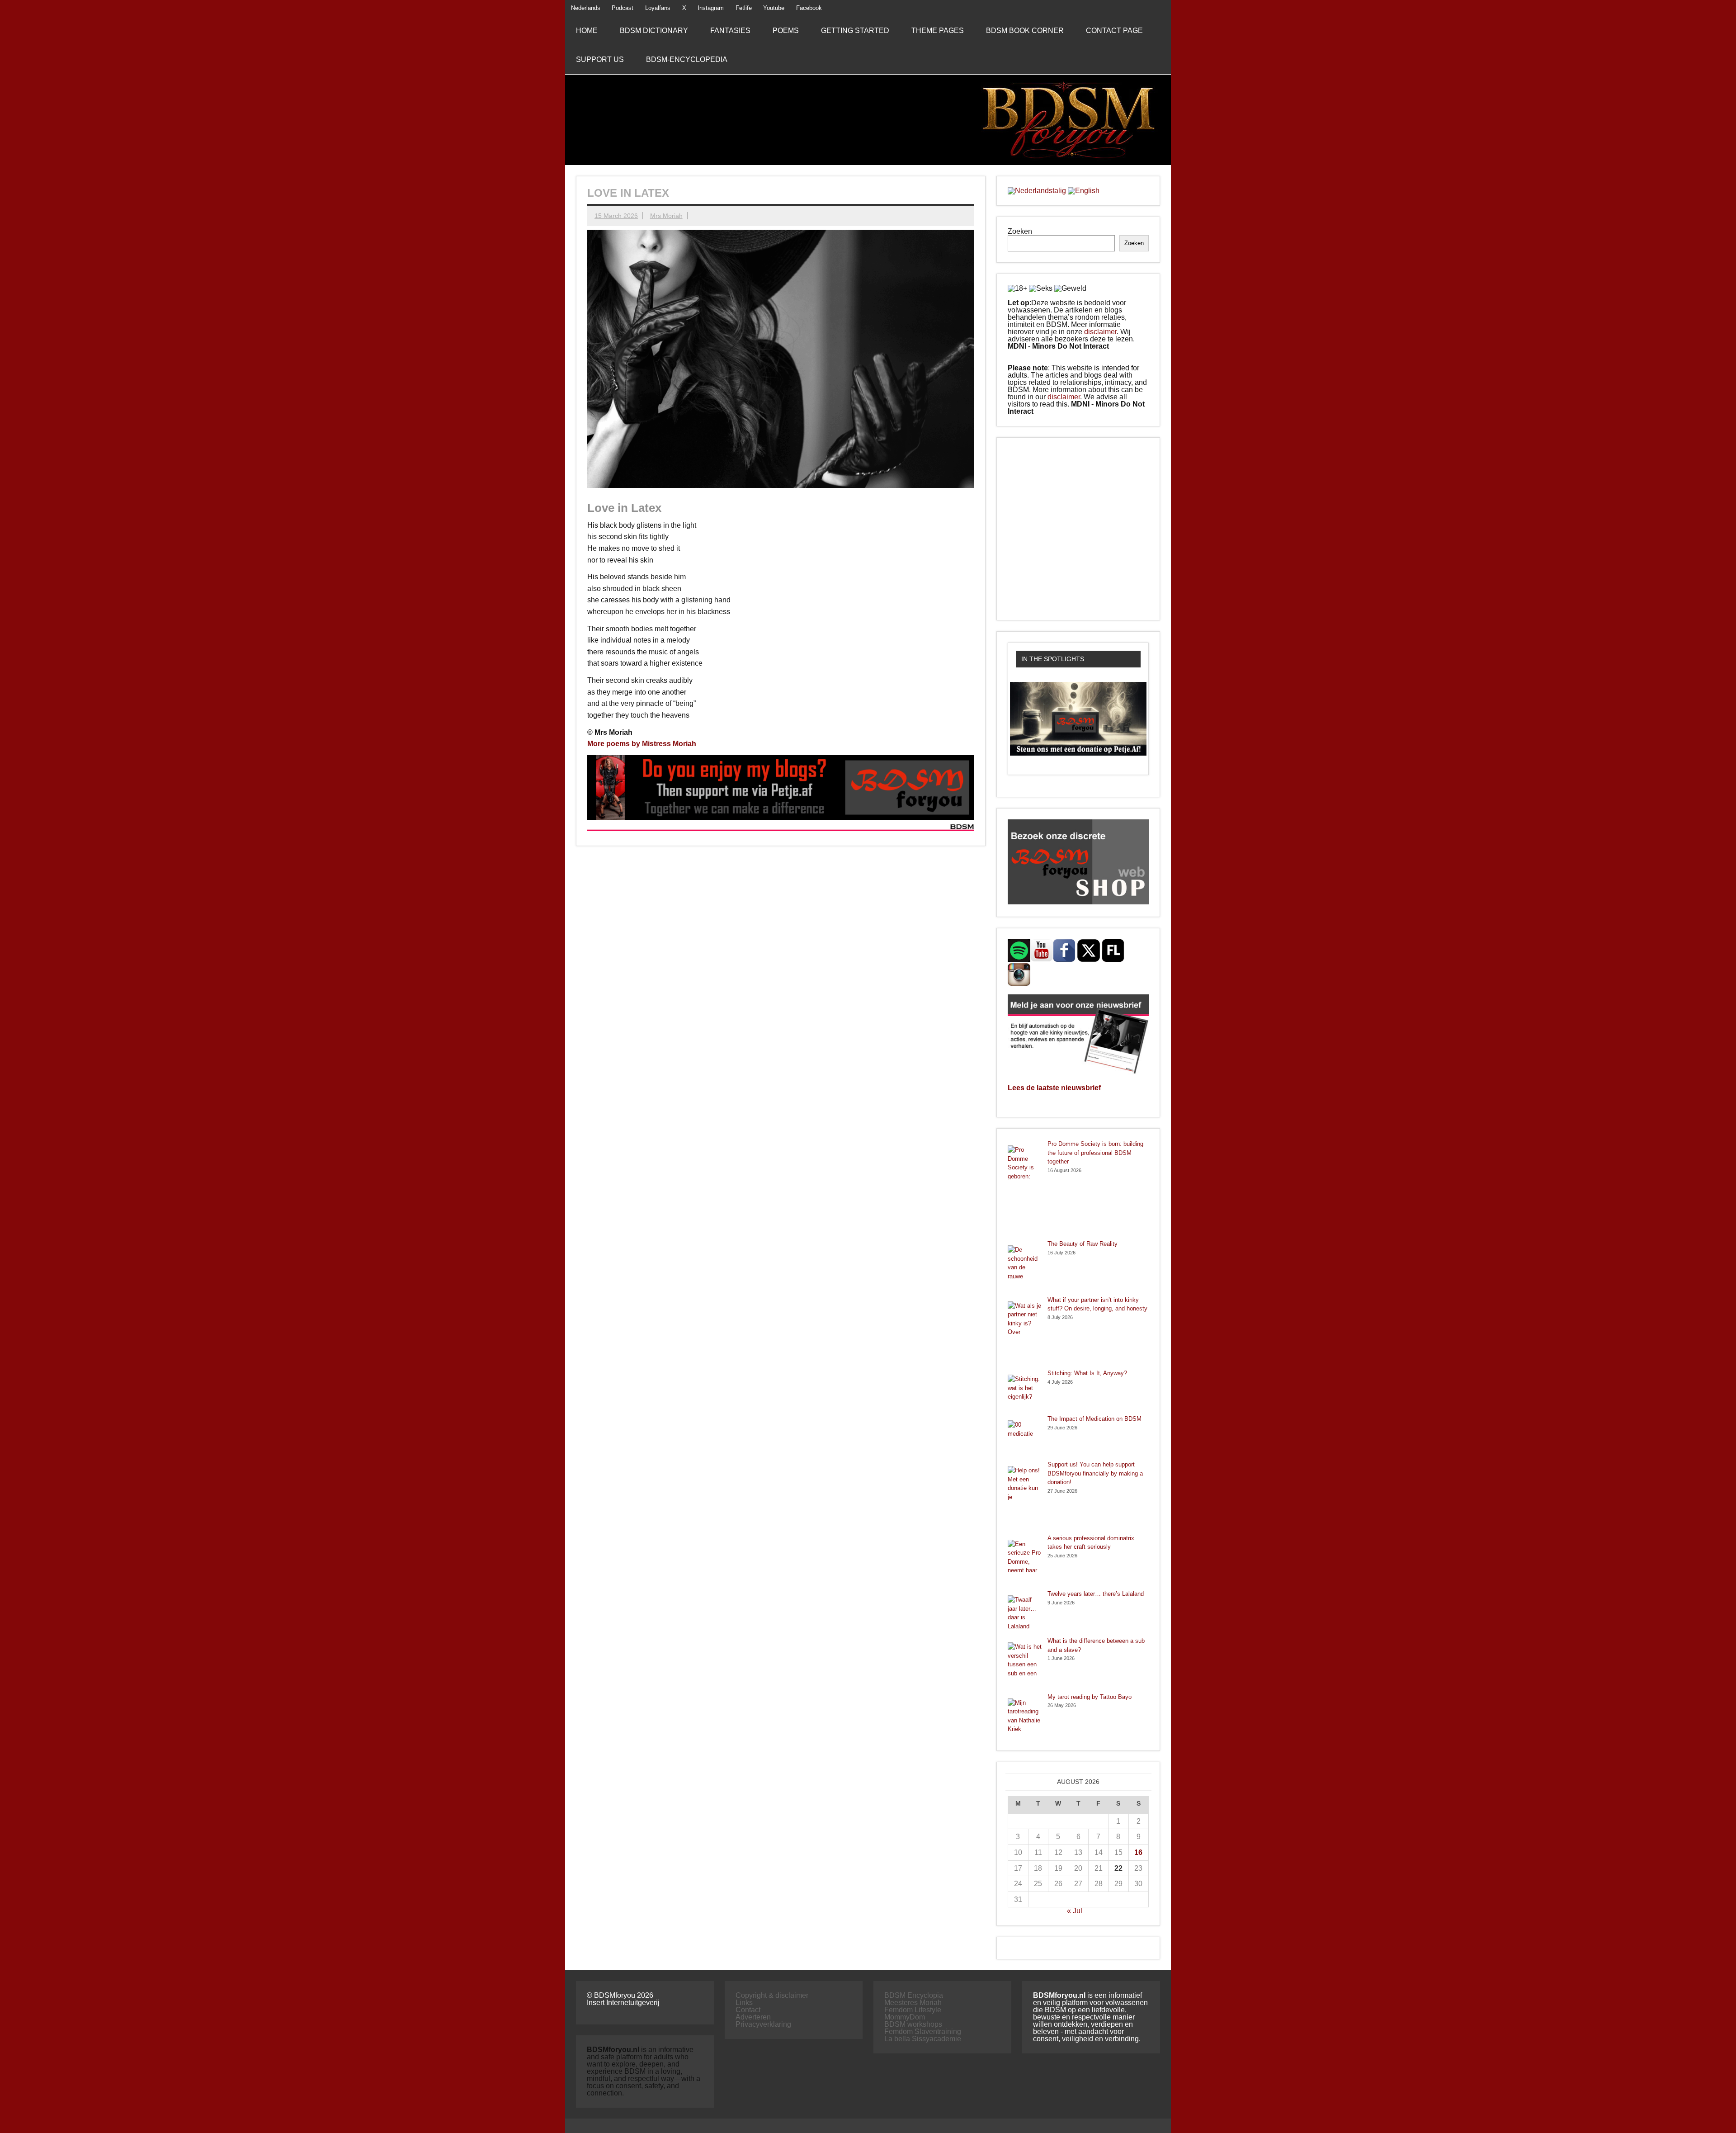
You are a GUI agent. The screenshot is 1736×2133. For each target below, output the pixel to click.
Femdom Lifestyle (913, 2010)
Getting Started (855, 31)
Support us (600, 59)
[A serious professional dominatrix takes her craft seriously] (1025, 1562)
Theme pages (938, 31)
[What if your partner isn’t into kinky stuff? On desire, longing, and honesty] (1025, 1332)
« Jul (1075, 1911)
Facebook (809, 8)
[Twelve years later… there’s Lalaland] (1025, 1613)
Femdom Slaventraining (923, 2031)
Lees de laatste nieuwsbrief (1054, 1088)
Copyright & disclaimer (772, 1995)
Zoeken (1020, 231)
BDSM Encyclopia (914, 1995)
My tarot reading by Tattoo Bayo (1090, 1697)
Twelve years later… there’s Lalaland (1096, 1594)
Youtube (774, 8)
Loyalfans (658, 8)
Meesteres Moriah (913, 2003)
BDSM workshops (913, 2024)
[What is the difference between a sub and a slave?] (1025, 1665)
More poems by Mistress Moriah (642, 744)
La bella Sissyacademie (923, 2039)
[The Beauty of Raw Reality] (1025, 1268)
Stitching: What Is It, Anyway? (1087, 1373)
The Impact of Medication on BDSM (1094, 1419)
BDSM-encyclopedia (687, 59)
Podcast (623, 8)
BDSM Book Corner (1025, 31)
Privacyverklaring (763, 2024)
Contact (748, 2010)
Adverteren (753, 2017)
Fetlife (744, 8)
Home (587, 31)
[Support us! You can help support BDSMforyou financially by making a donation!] (1025, 1497)
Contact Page (1114, 31)
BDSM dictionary (654, 31)
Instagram (711, 8)
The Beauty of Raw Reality (1083, 1244)
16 (1138, 1852)
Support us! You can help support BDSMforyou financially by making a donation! (1095, 1473)
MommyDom (905, 2017)
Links (744, 2003)
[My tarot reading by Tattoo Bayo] (1025, 1716)
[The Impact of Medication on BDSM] (1025, 1437)
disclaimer (1100, 332)
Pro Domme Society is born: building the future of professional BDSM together (1095, 1153)
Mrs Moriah (666, 216)
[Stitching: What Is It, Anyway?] (1025, 1392)
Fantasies (730, 31)
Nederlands (586, 8)
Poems (786, 31)
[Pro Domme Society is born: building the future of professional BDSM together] (1025, 1189)
